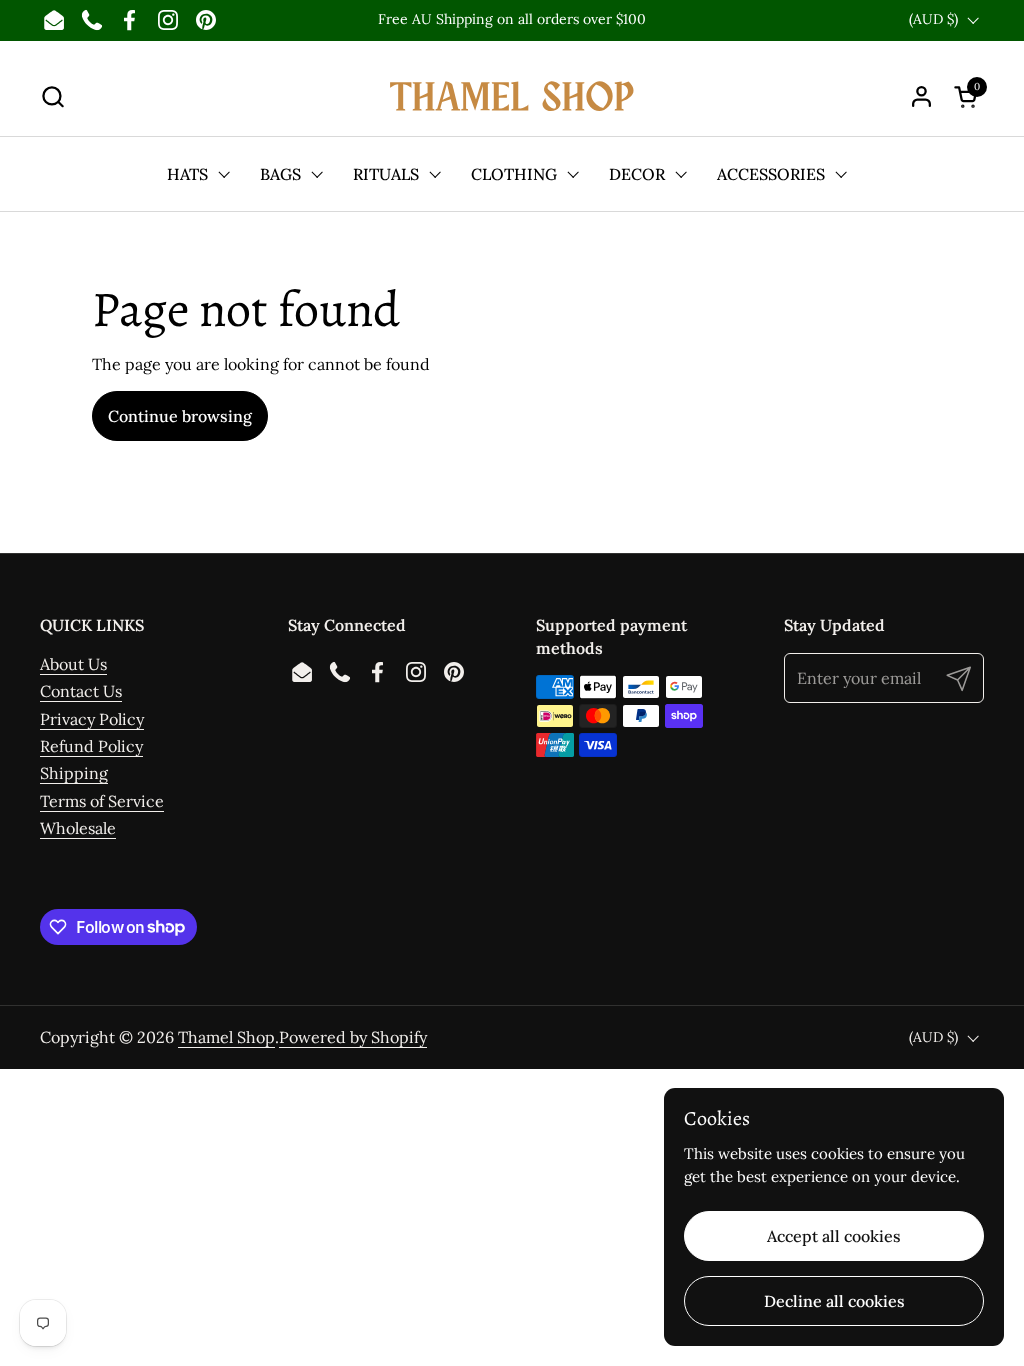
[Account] (921, 96)
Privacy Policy (92, 719)
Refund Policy (91, 746)
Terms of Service (102, 801)
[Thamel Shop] (512, 96)
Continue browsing (180, 416)
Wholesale (78, 828)
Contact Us (81, 691)
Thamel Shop (226, 1037)
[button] (52, 96)
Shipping (74, 773)
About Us (73, 664)
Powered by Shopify (353, 1037)
